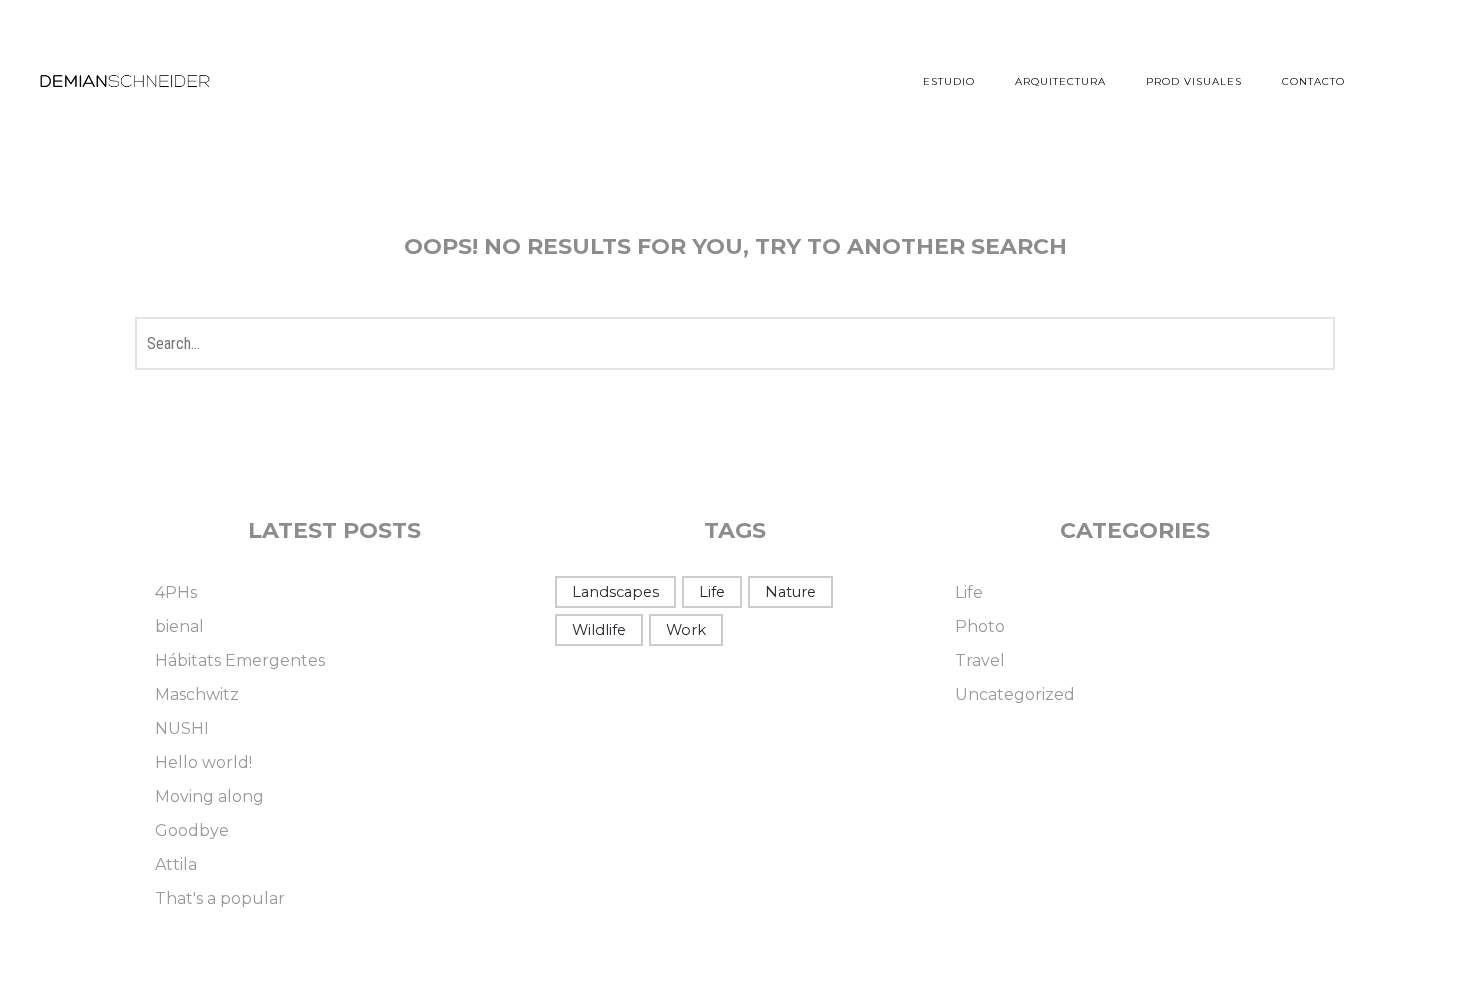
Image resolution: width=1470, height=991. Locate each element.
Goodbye (192, 830)
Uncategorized (1015, 694)
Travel (980, 660)
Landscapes (615, 592)
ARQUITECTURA (1060, 81)
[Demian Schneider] (125, 82)
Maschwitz (197, 694)
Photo (980, 626)
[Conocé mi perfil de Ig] (1415, 80)
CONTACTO (1313, 81)
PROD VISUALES (1194, 81)
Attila (176, 864)
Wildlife (599, 630)
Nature (790, 592)
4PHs (176, 592)
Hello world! (203, 762)
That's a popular (220, 898)
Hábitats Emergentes (240, 660)
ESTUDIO (949, 81)
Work (686, 630)
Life (712, 592)
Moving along (209, 796)
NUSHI (182, 728)
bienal (179, 626)
